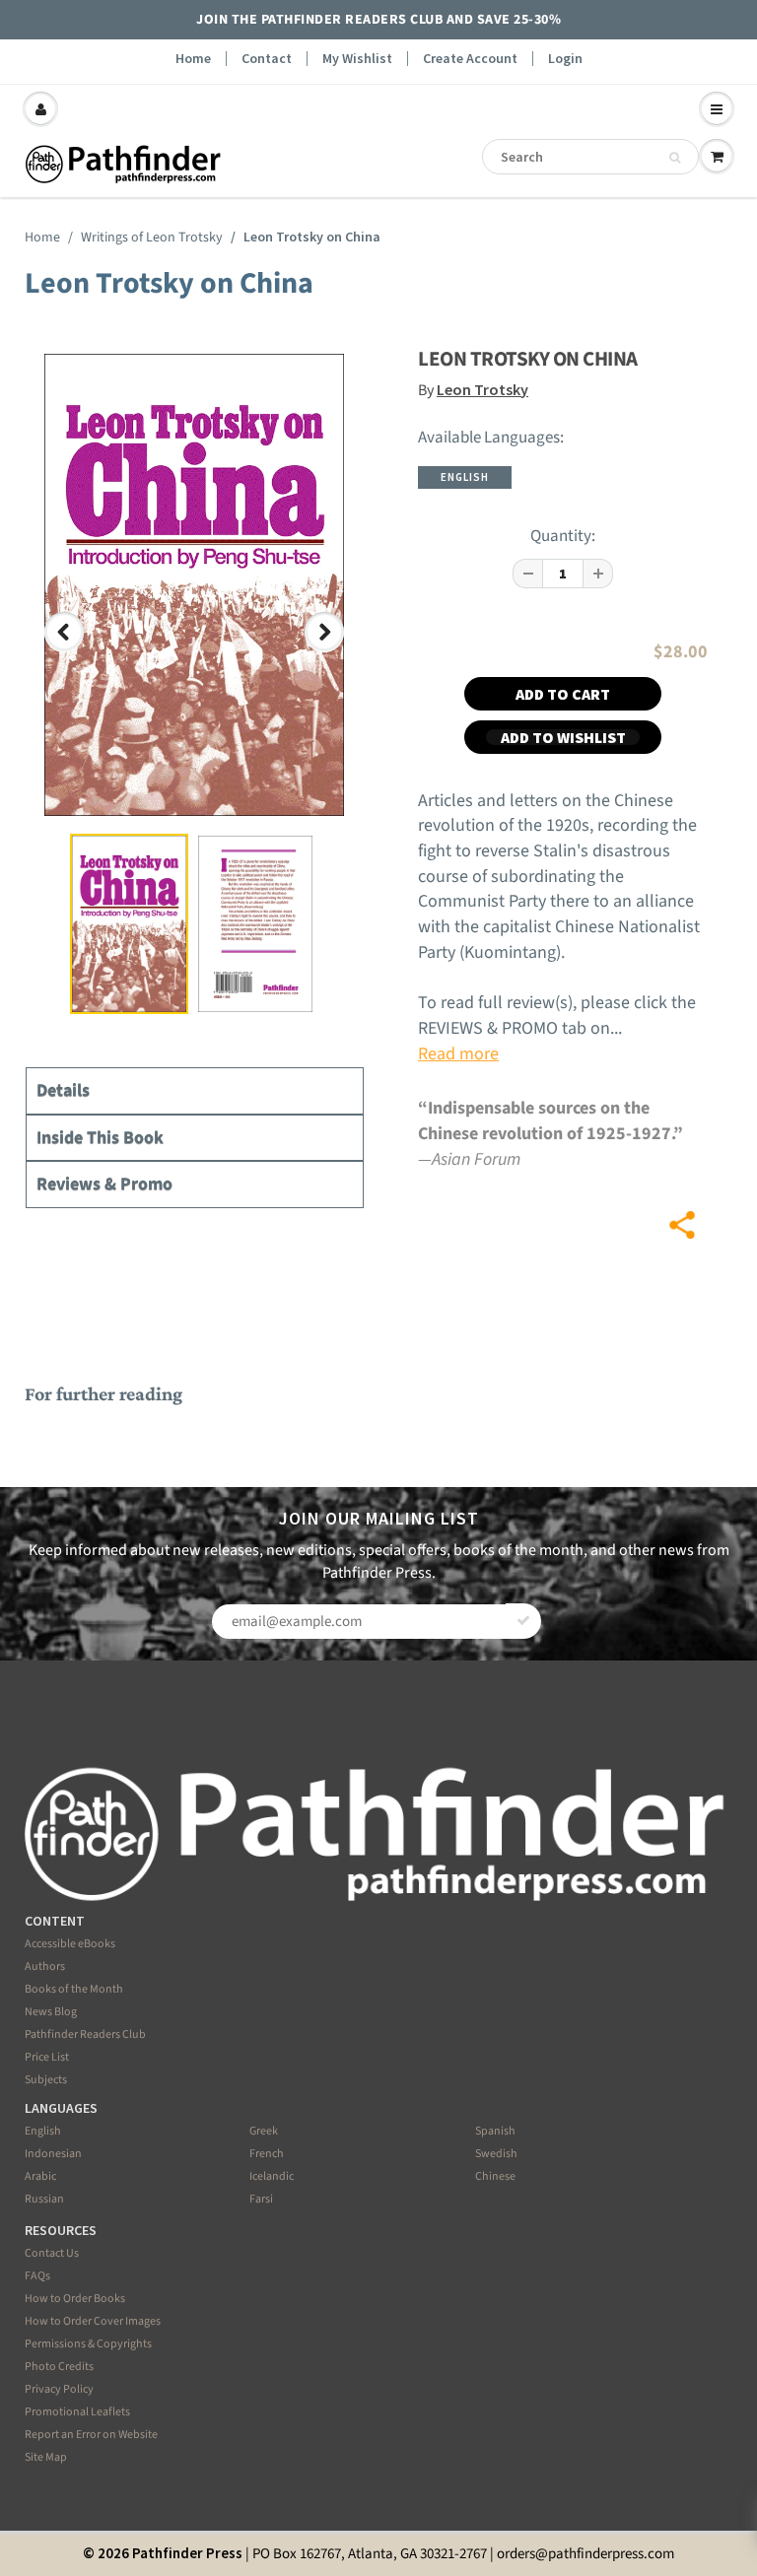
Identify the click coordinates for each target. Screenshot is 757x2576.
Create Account (470, 59)
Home (193, 59)
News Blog (51, 2012)
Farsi (261, 2199)
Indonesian (53, 2154)
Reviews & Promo (104, 1184)
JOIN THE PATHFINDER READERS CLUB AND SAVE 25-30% (378, 20)
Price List (47, 2057)
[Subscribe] (523, 1621)
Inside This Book (100, 1138)
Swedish (496, 2154)
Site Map (46, 2457)
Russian (44, 2199)
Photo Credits (59, 2367)
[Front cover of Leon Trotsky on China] (194, 585)
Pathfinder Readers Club (85, 2034)
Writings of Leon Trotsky (152, 237)
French (267, 2154)
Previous (66, 650)
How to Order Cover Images (93, 2321)
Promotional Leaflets (77, 2412)
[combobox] (590, 157)
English (43, 2131)
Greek (264, 2131)
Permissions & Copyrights (88, 2344)
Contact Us (52, 2253)
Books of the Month (74, 1989)
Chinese (495, 2176)
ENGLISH (465, 477)
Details (63, 1090)
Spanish (495, 2131)
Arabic (40, 2176)
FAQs (37, 2276)
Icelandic (272, 2176)
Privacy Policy (59, 2389)
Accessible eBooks (70, 1944)
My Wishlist (357, 59)
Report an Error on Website (91, 2435)
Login (565, 59)
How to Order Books (75, 2299)
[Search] (675, 158)
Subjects (46, 2080)
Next (328, 650)
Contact (267, 59)
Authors (45, 1966)
